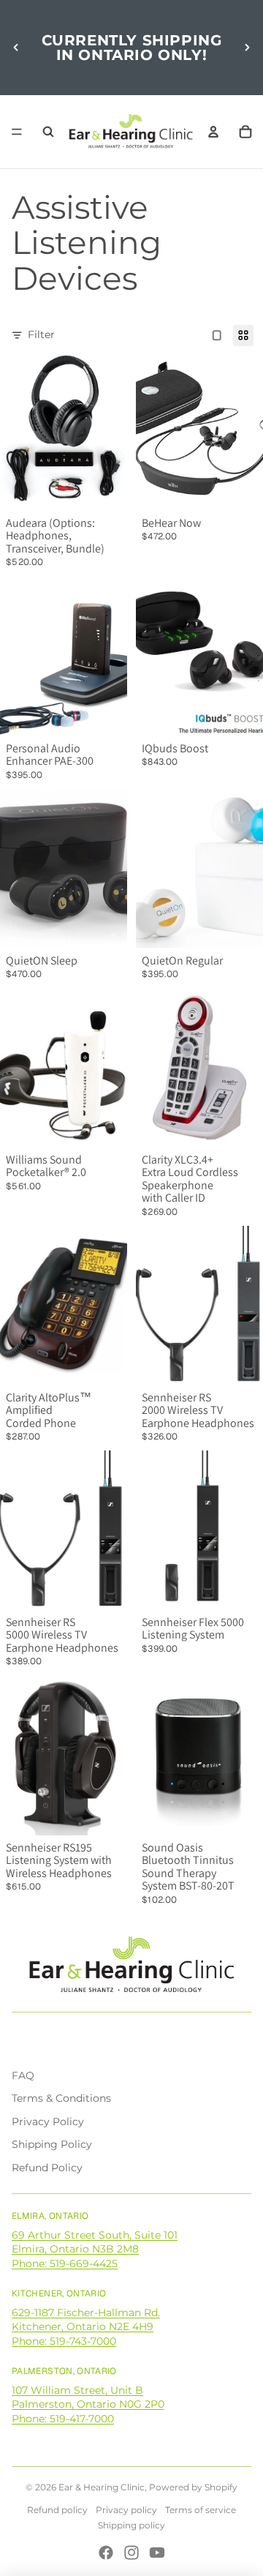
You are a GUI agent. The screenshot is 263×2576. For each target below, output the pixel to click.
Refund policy (57, 2510)
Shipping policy (131, 2525)
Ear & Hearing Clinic (102, 2487)
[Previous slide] (16, 48)
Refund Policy (47, 2168)
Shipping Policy (52, 2144)
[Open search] (48, 132)
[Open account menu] (213, 132)
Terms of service (201, 2510)
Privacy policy (126, 2510)
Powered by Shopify (193, 2487)
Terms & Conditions (61, 2098)
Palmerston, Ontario (64, 2371)
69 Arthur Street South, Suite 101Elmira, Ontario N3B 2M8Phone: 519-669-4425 (95, 2249)
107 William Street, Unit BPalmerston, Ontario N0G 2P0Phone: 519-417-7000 (88, 2404)
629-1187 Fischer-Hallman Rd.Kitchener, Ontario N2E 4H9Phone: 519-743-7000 (86, 2327)
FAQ (23, 2075)
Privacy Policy (48, 2122)
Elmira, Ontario (50, 2216)
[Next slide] (247, 48)
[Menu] (17, 132)
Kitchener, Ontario (59, 2294)
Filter (41, 334)
